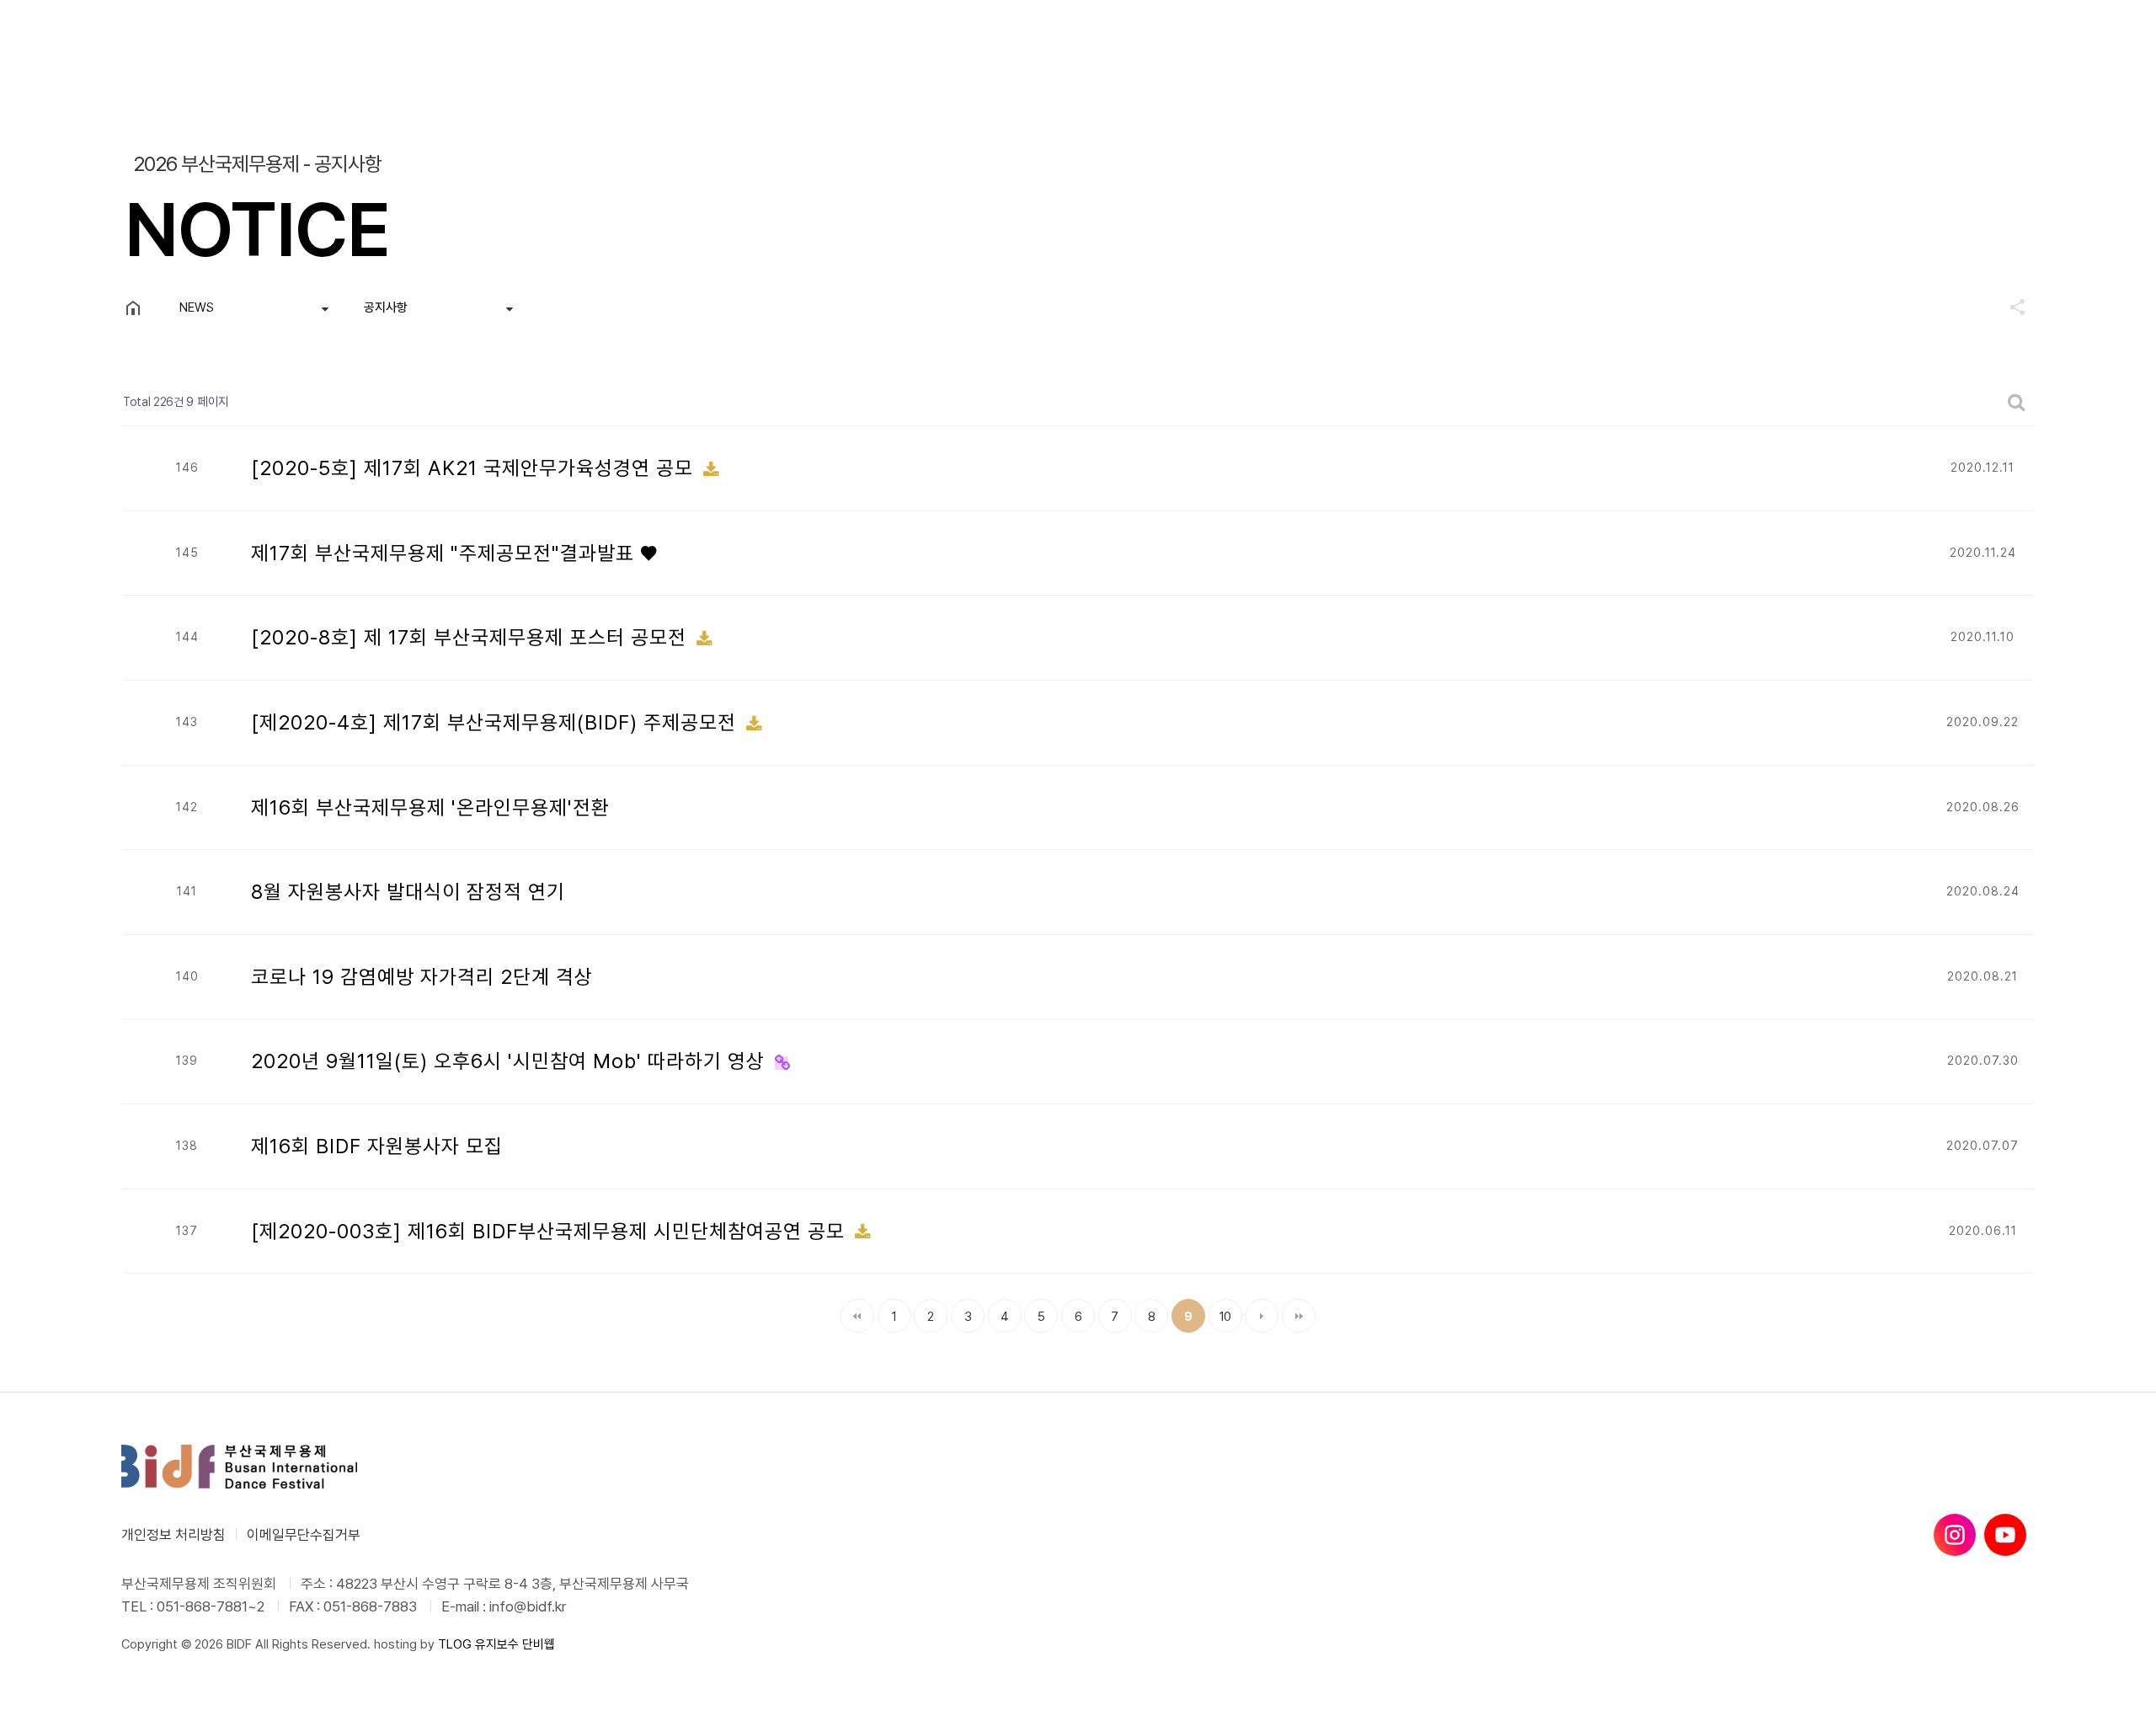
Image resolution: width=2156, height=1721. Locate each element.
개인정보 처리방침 (173, 1535)
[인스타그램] (1955, 1535)
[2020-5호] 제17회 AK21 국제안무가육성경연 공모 (475, 468)
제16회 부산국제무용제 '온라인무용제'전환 (430, 807)
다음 (1262, 1316)
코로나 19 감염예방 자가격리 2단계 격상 (422, 977)
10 (1220, 1312)
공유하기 (2009, 307)
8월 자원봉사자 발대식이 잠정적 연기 (408, 892)
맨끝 (1299, 1316)
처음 (857, 1316)
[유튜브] (2005, 1535)
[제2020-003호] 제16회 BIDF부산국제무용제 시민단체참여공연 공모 (551, 1231)
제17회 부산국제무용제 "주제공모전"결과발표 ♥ (455, 553)
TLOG (455, 1644)
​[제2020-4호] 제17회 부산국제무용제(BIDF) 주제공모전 (496, 722)
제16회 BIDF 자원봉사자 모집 (377, 1146)
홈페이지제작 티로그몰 (178, 1661)
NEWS (197, 307)
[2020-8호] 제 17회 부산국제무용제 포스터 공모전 (472, 637)
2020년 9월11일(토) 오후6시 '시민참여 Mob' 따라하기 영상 (511, 1061)
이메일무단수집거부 (304, 1535)
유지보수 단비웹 (515, 1644)
